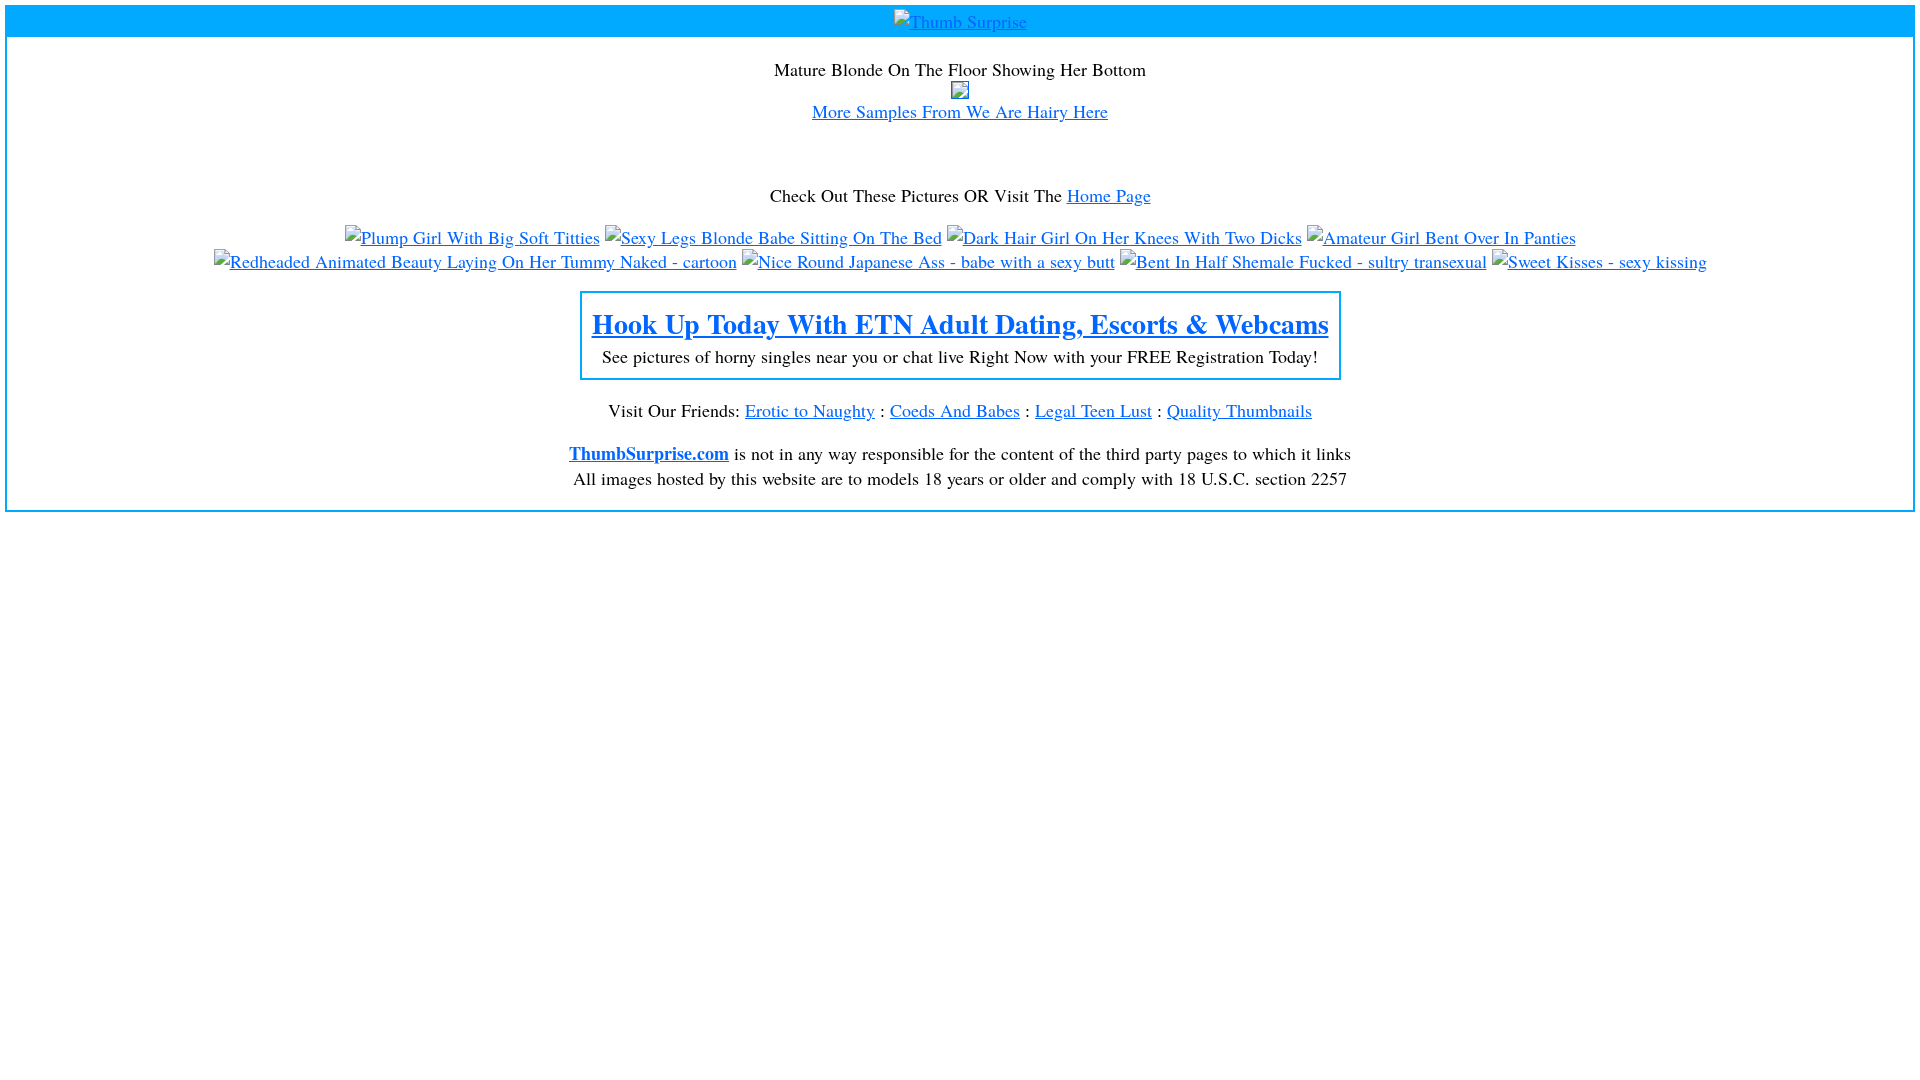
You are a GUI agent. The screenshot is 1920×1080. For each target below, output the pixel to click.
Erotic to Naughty (810, 410)
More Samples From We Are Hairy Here (960, 111)
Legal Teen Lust (1093, 410)
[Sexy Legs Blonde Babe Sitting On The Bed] (773, 237)
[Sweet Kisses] (1599, 261)
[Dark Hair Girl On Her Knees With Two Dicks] (1124, 237)
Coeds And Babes (955, 410)
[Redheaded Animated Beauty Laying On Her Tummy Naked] (475, 261)
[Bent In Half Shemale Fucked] (1303, 261)
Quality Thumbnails (1239, 410)
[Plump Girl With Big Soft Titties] (472, 237)
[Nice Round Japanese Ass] (928, 261)
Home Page (1109, 195)
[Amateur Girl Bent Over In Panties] (1441, 237)
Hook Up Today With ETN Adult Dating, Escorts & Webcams (960, 323)
